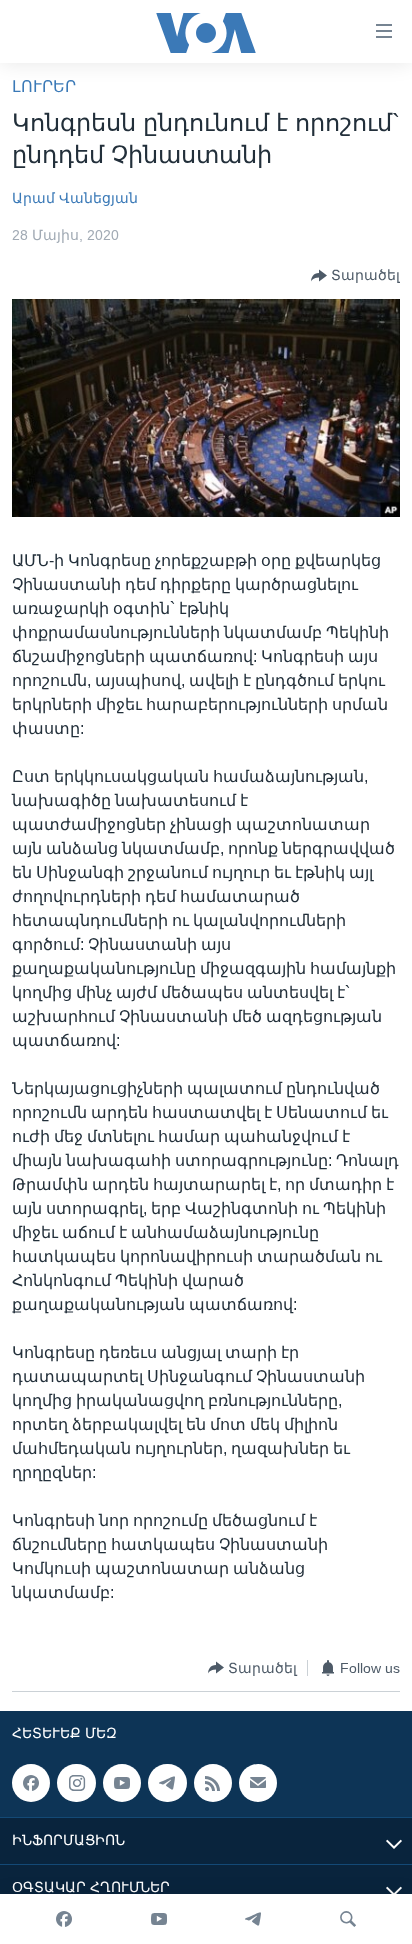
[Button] (355, 276)
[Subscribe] (258, 1783)
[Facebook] (64, 1919)
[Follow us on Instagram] (76, 1783)
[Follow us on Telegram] (167, 1783)
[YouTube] (159, 1919)
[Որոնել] (348, 1919)
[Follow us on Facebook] (31, 1783)
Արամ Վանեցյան (75, 198)
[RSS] (213, 1783)
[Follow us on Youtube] (122, 1783)
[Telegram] (253, 1919)
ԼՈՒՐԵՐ (44, 86)
